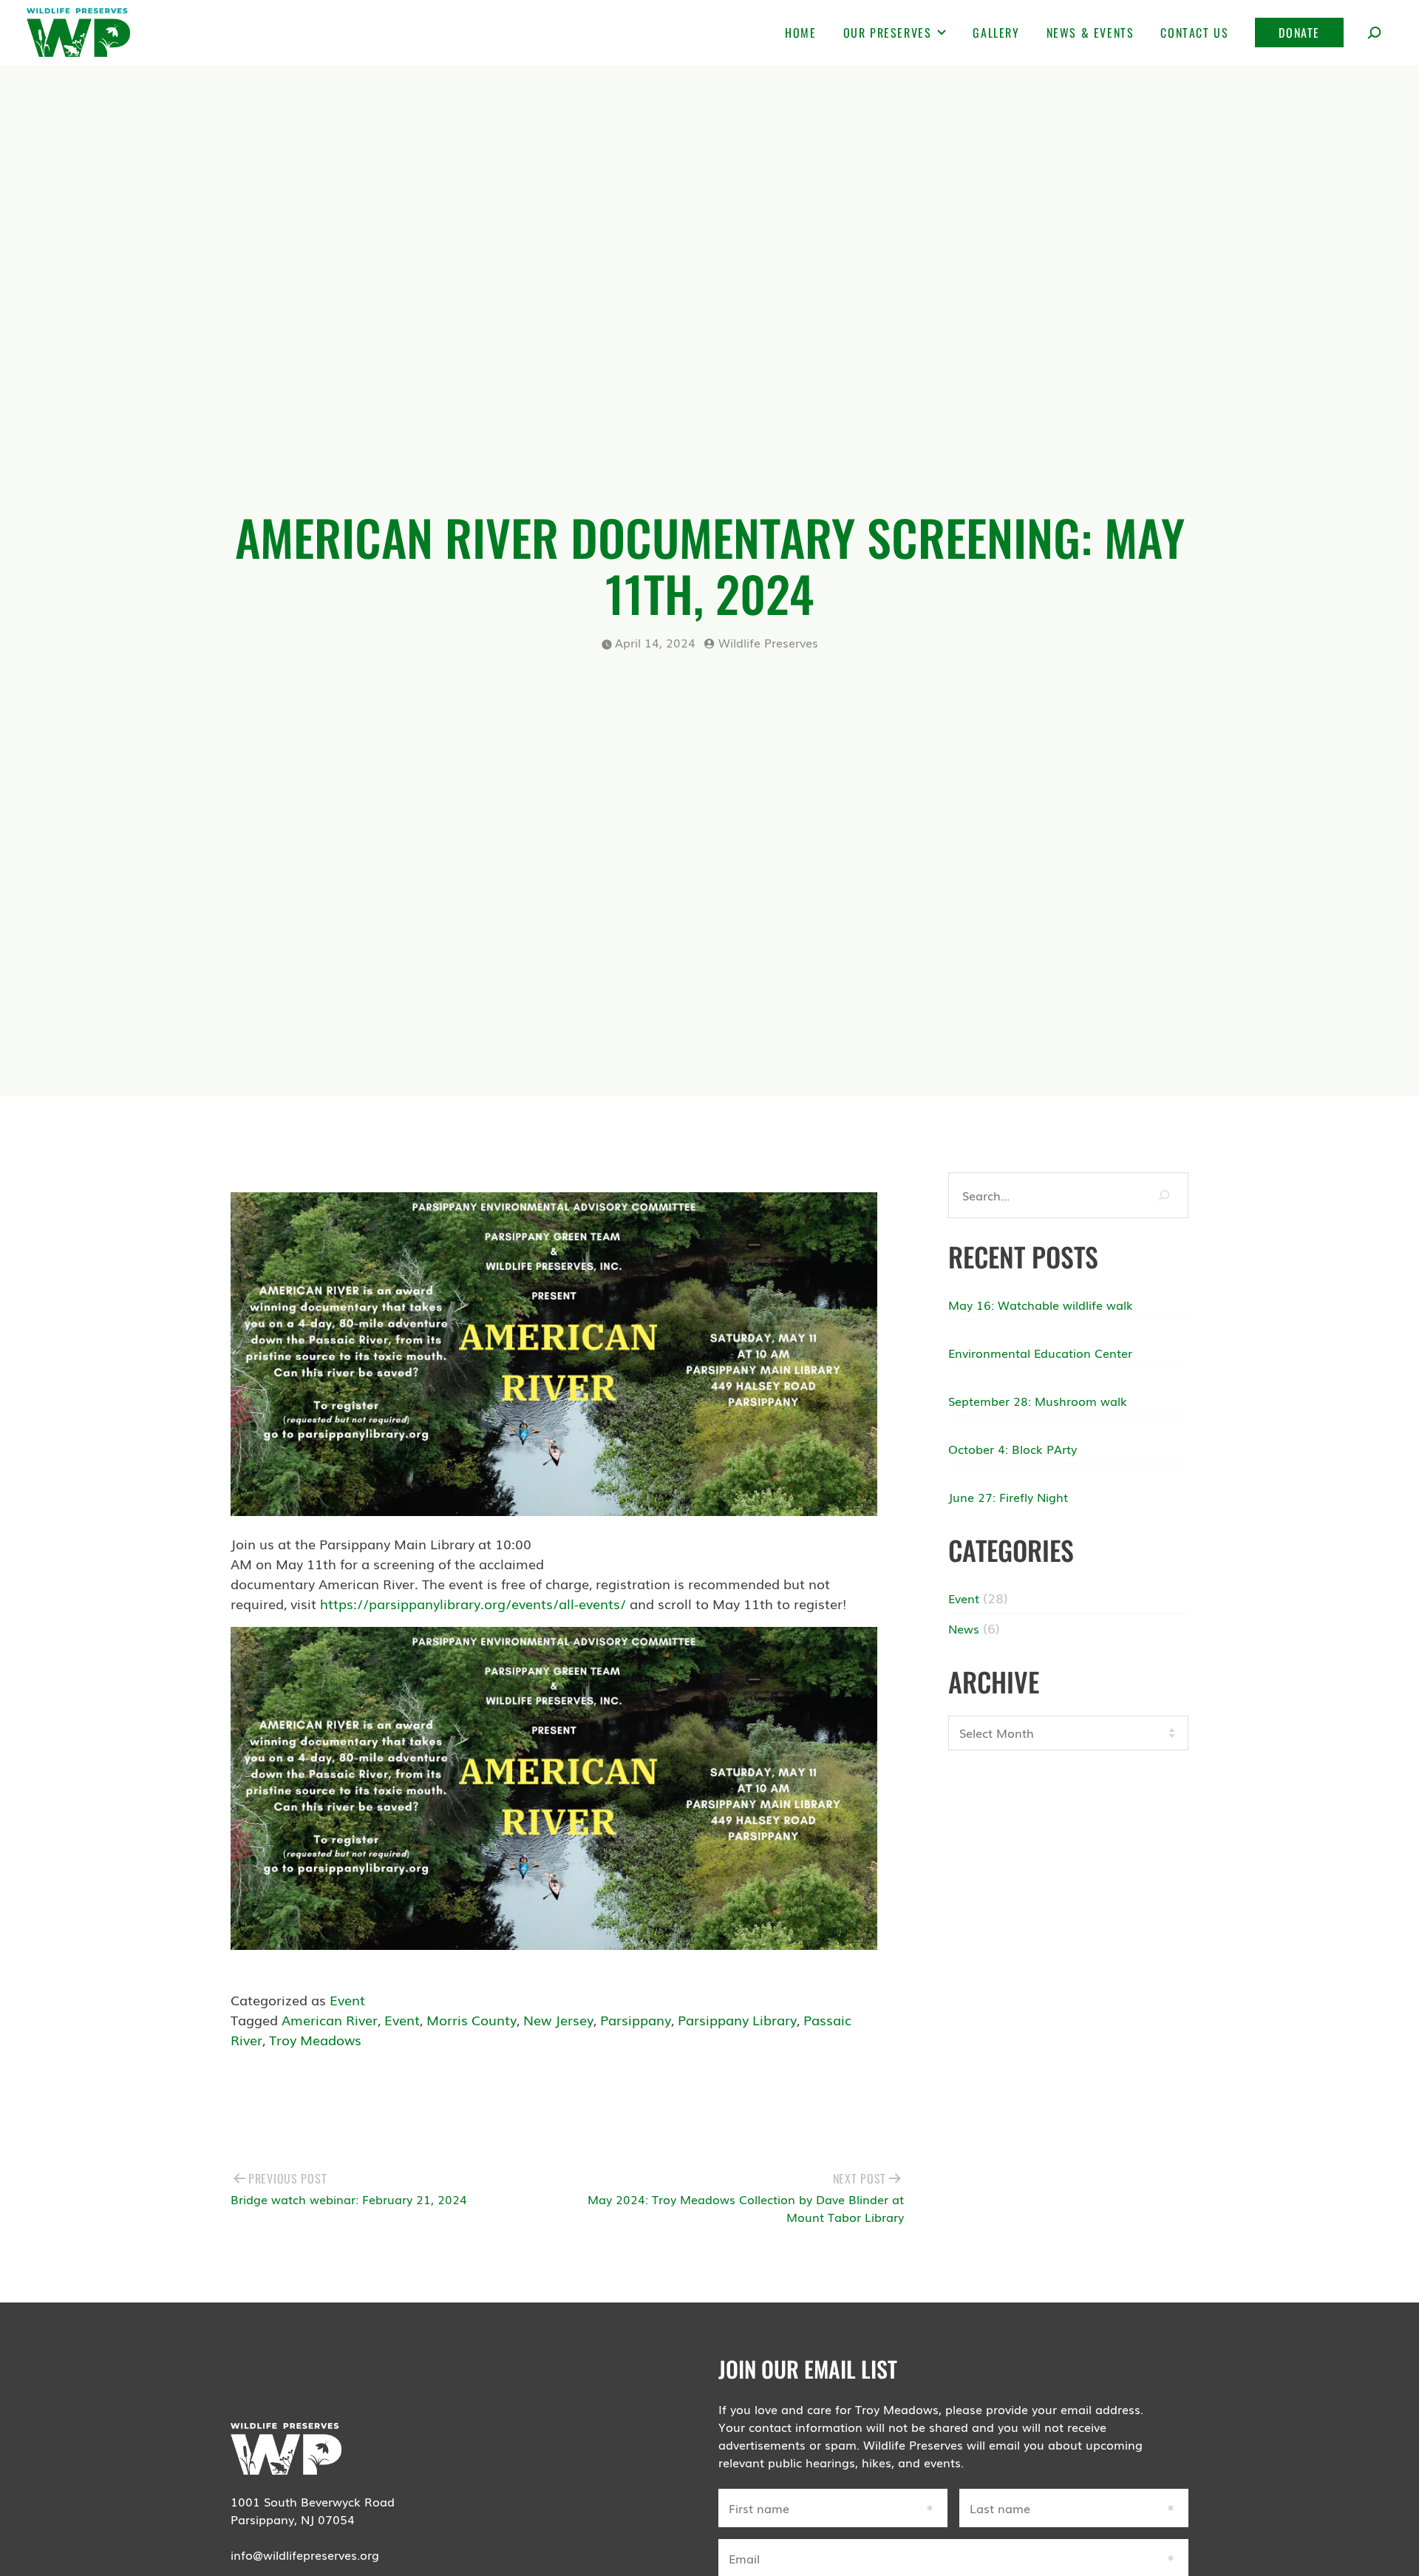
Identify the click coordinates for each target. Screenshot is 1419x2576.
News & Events (1090, 33)
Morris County (472, 2019)
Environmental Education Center (1040, 1353)
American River (330, 2019)
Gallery (996, 33)
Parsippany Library (737, 2019)
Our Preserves (888, 33)
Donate (1299, 33)
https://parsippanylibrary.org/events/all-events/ (473, 1603)
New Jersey (558, 2019)
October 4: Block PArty (1013, 1449)
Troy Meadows (315, 2039)
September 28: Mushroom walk (1038, 1401)
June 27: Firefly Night (1008, 1497)
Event (347, 1999)
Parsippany (636, 2019)
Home (800, 33)
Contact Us (1194, 33)
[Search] (1164, 1195)
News (964, 1628)
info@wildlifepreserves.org (305, 2555)
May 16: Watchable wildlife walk (1041, 1305)
